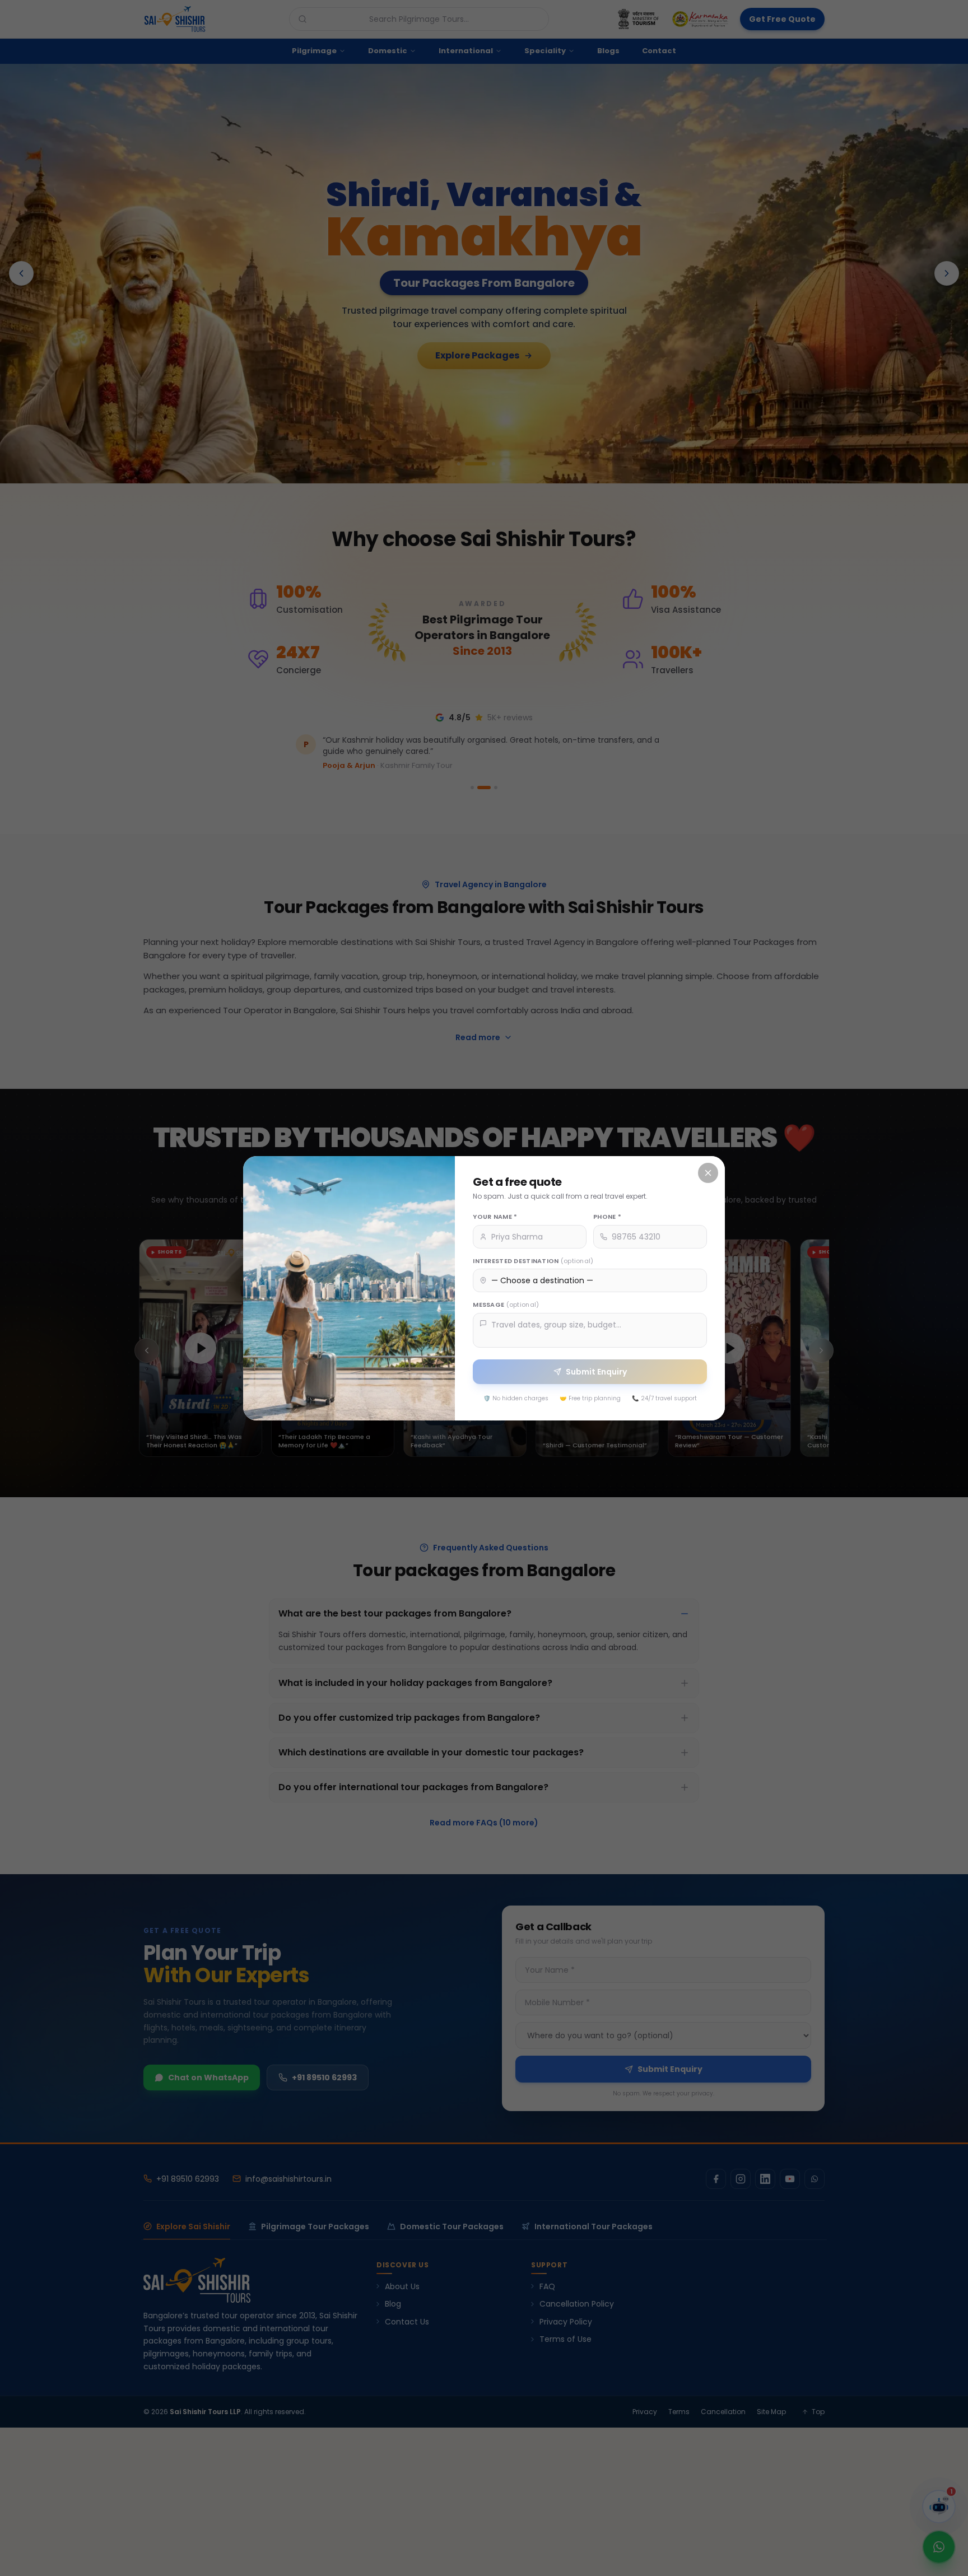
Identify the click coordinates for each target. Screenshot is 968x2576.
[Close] (708, 1173)
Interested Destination (533, 1260)
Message (506, 1305)
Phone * (607, 1217)
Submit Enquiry (596, 1371)
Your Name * (495, 1217)
